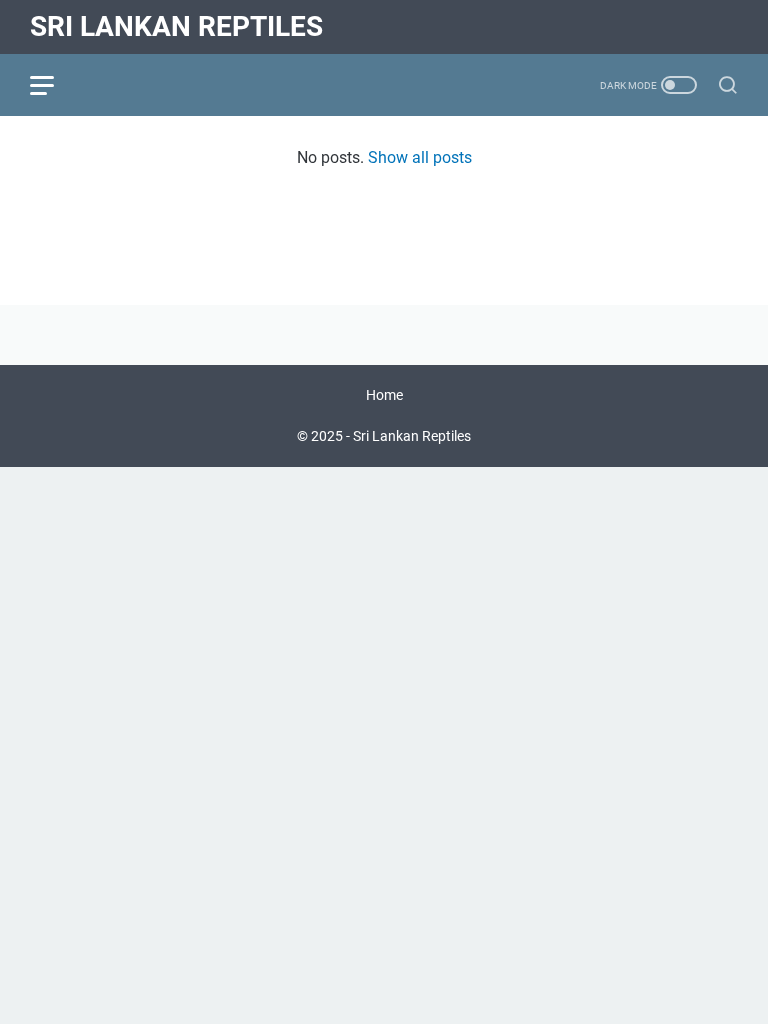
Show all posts (420, 157)
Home (384, 395)
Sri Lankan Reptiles (176, 26)
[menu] (54, 85)
